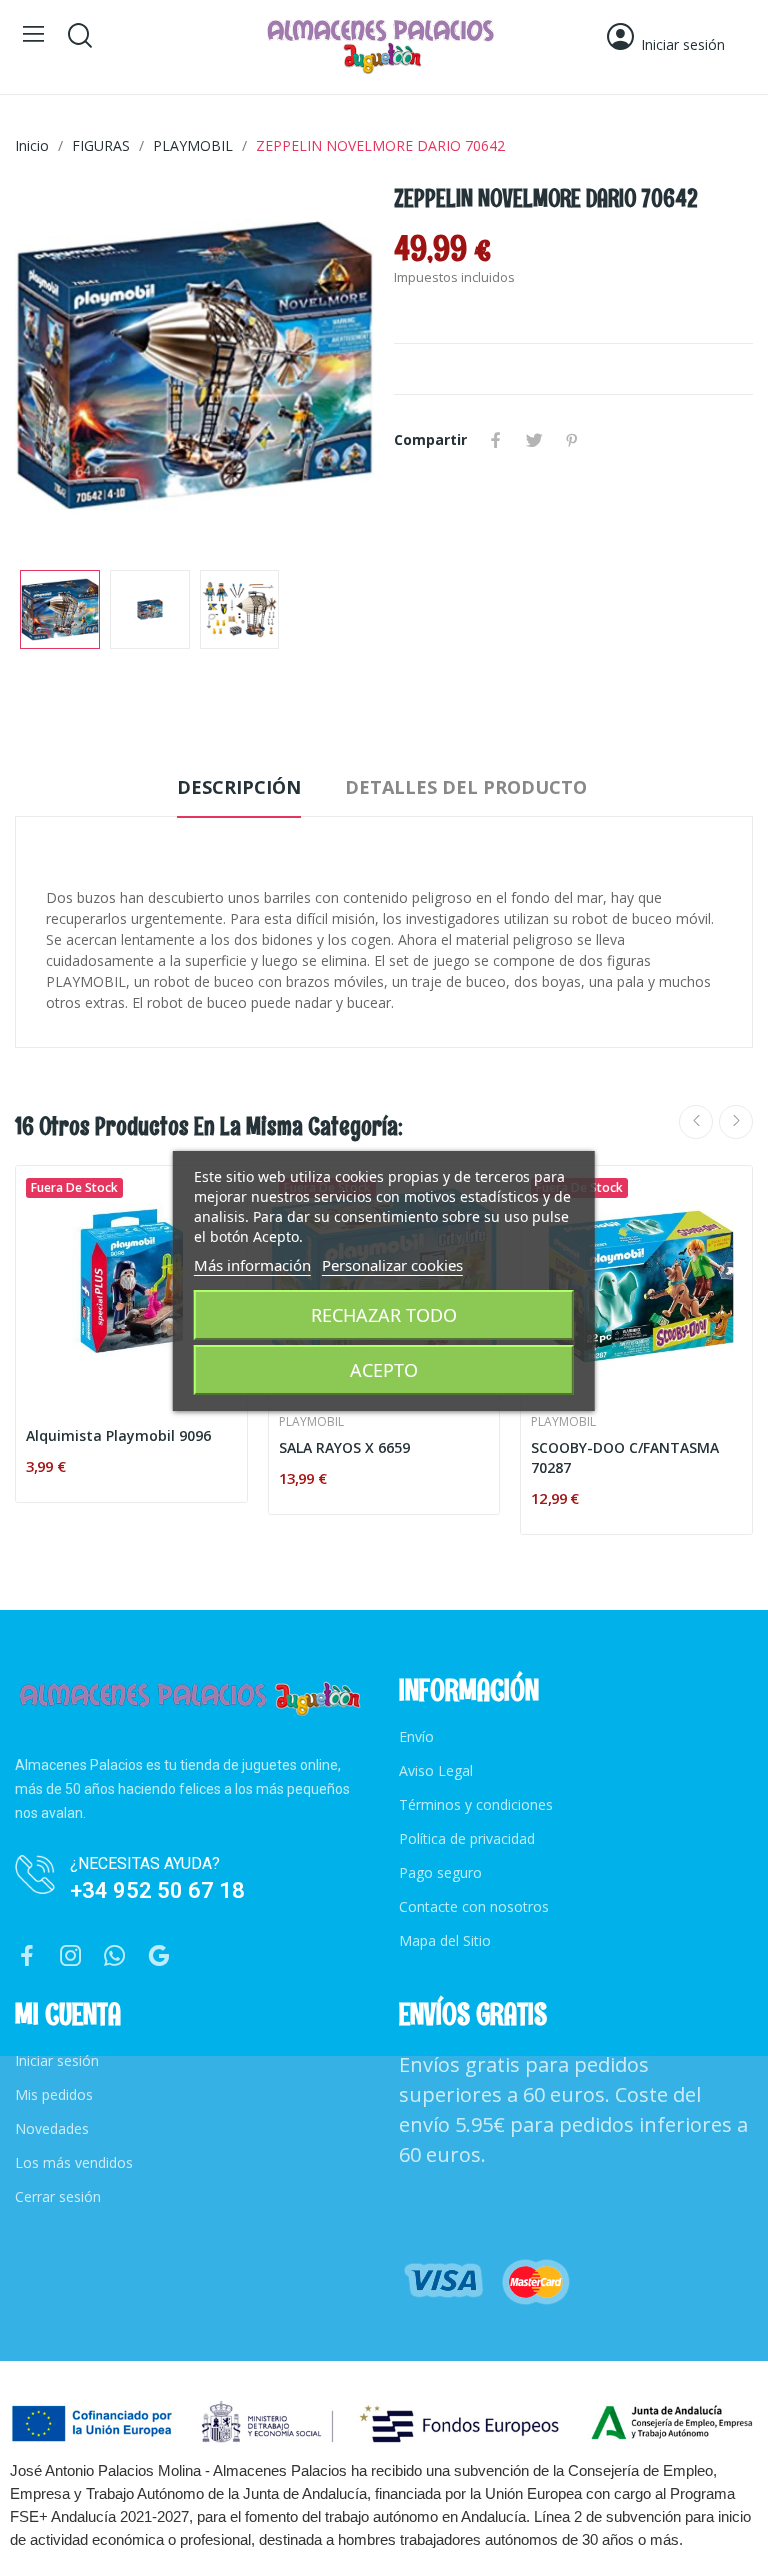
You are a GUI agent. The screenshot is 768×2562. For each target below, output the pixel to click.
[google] (159, 1956)
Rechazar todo (384, 1315)
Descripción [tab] (239, 787)
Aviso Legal (436, 1770)
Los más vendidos (74, 2162)
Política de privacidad (467, 1838)
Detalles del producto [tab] (466, 787)
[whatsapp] (115, 1956)
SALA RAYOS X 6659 (344, 1447)
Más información (252, 1265)
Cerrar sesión (58, 2196)
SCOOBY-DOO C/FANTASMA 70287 (625, 1457)
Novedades (52, 2128)
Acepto (384, 1370)
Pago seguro (440, 1872)
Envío (416, 1736)
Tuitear (534, 440)
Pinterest (572, 440)
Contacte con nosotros (474, 1906)
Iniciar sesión (57, 2060)
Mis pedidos (54, 2094)
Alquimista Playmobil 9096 (118, 1435)
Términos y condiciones (476, 1804)
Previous (62, 368)
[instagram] (71, 1956)
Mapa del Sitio (445, 1940)
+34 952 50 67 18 (157, 1890)
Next (327, 368)
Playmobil (311, 1422)
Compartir (496, 440)
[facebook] (27, 1956)
